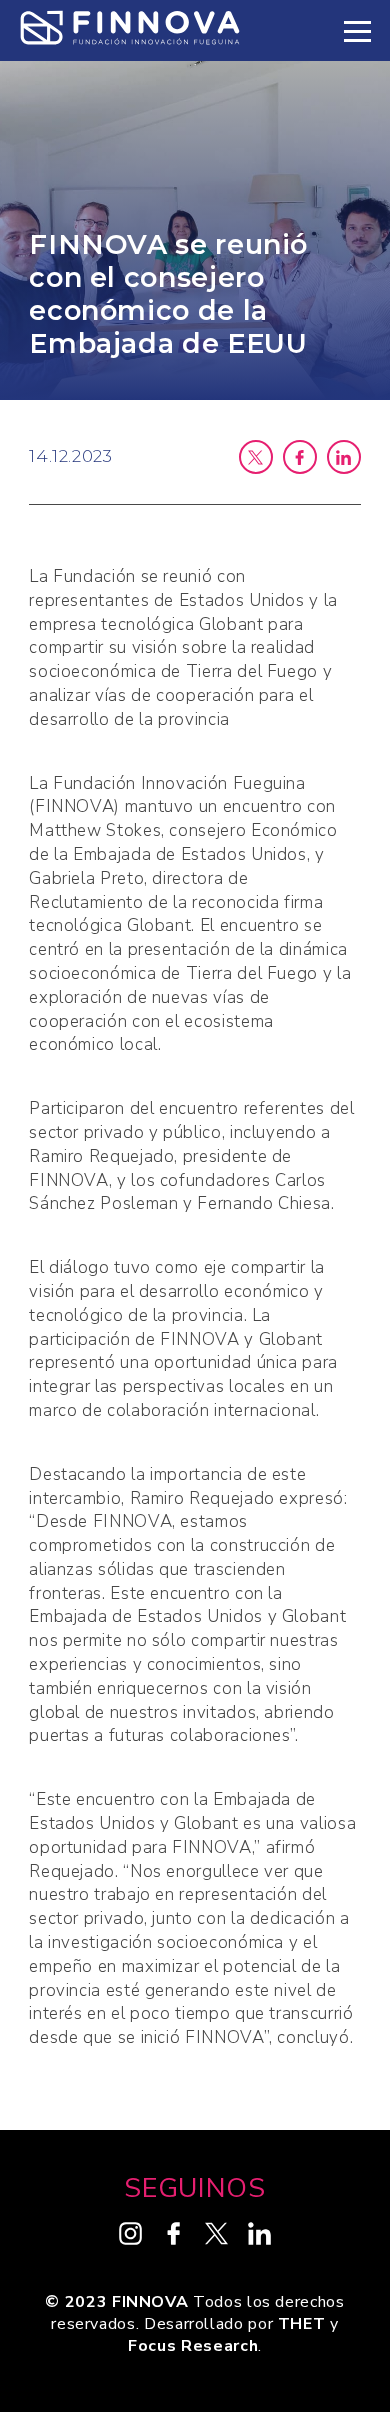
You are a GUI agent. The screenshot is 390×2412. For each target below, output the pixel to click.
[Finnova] (130, 30)
